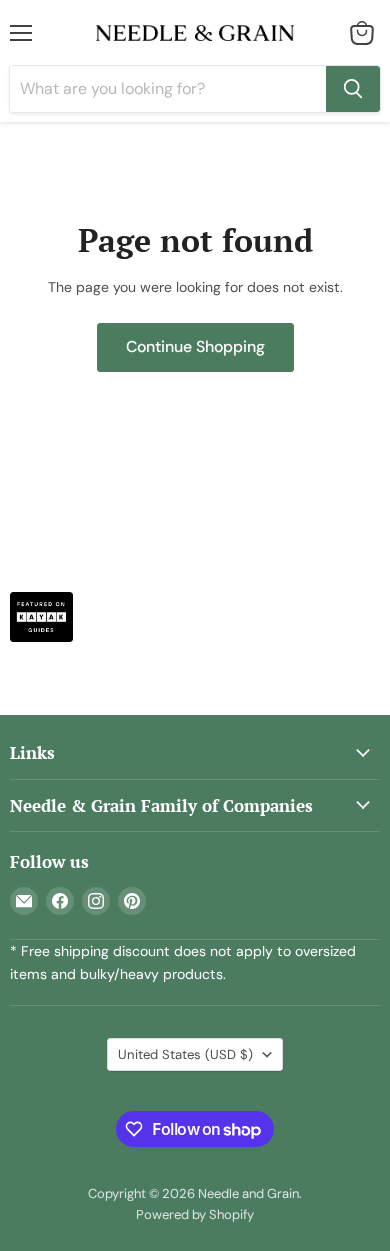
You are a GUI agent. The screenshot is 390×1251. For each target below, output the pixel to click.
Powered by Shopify (195, 1214)
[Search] (353, 89)
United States (185, 1054)
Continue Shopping (195, 346)
